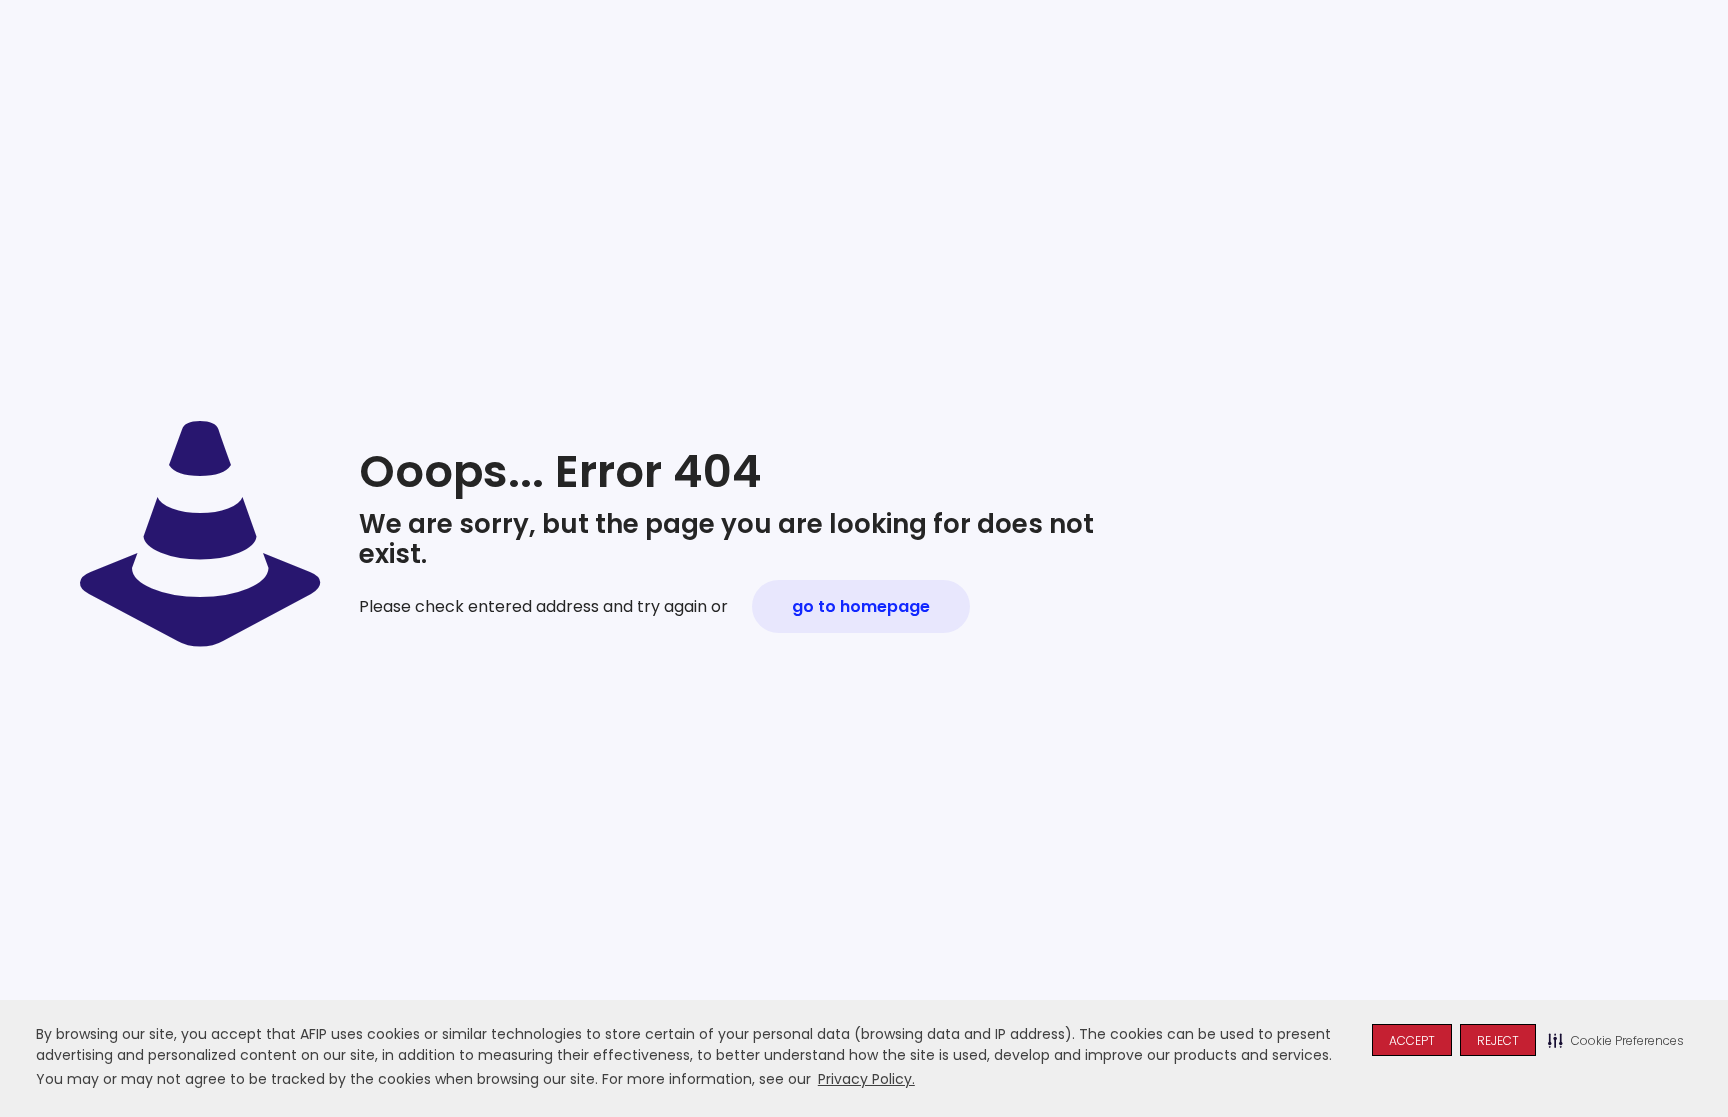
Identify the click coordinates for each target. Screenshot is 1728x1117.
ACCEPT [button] (1412, 1040)
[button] (1616, 1040)
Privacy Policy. (866, 1079)
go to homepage (861, 606)
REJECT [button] (1498, 1040)
